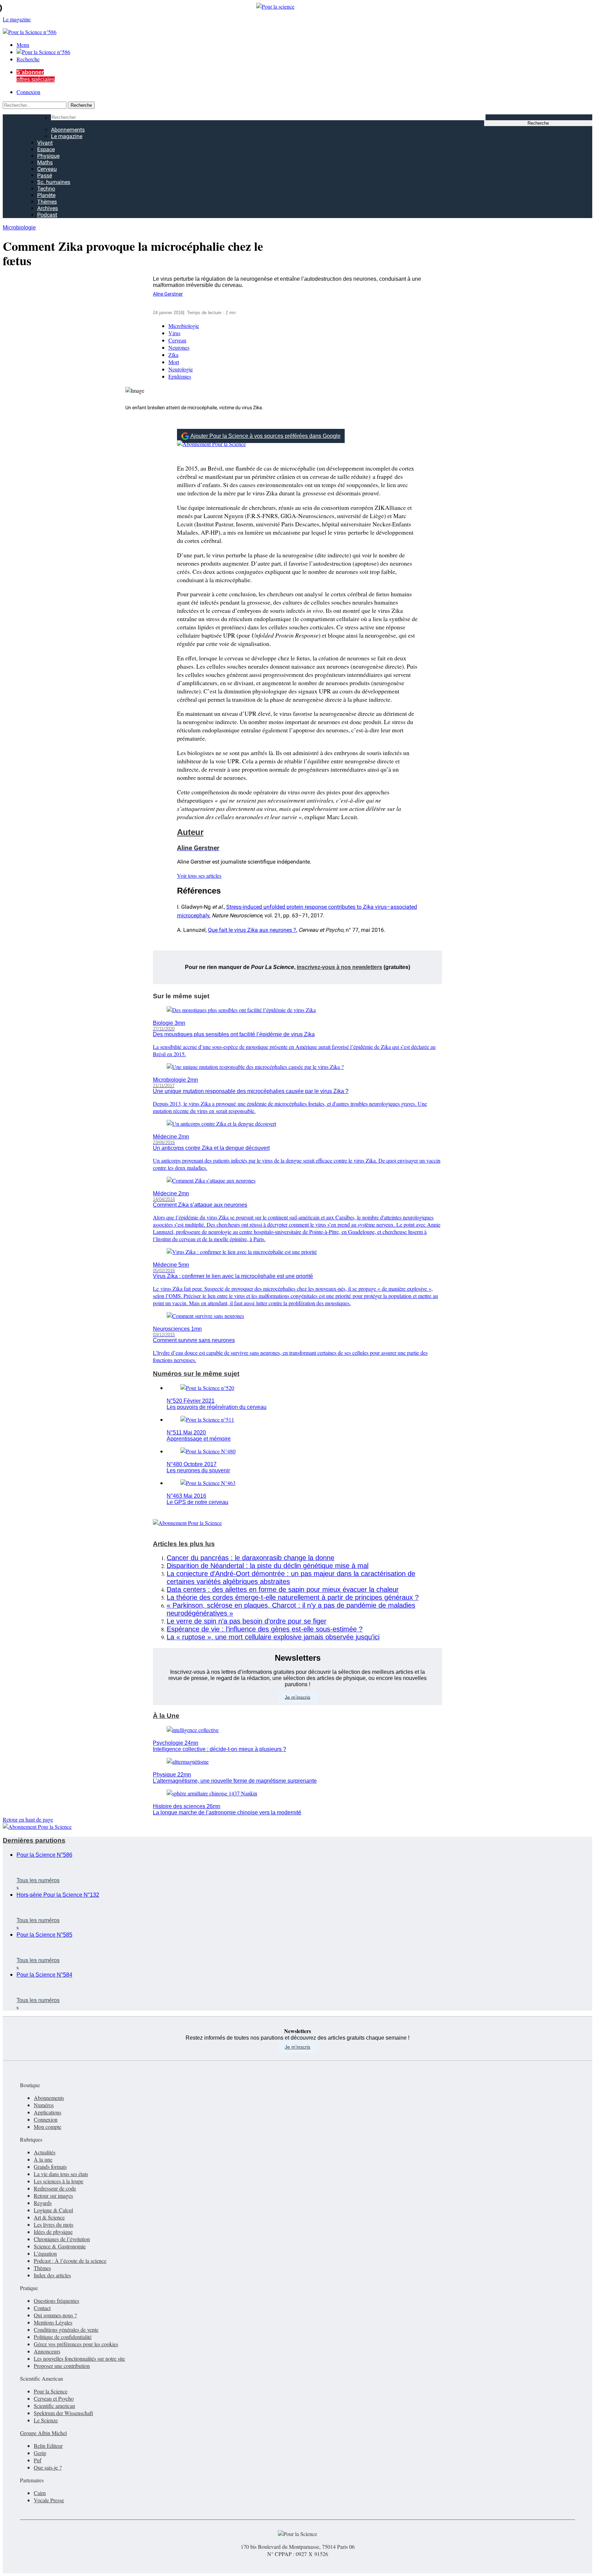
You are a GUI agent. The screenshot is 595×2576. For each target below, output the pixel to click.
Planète (46, 195)
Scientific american (54, 2406)
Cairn (40, 2493)
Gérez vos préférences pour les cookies (76, 2344)
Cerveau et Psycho (54, 2398)
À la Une (166, 1716)
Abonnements (68, 130)
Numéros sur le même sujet (196, 1374)
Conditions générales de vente (66, 2330)
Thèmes (47, 202)
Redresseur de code (55, 2188)
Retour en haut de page (28, 1819)
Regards (43, 2203)
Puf (38, 2460)
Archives (48, 208)
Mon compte (48, 2127)
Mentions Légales (53, 2322)
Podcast (47, 215)
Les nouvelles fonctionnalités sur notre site (79, 2358)
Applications (48, 2112)
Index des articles (52, 2275)
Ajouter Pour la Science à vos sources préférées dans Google (265, 436)
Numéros (44, 2105)
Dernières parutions (34, 1840)
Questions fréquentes (56, 2301)
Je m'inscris (297, 2047)
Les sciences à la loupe (59, 2181)
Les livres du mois (54, 2224)
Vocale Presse (49, 2500)
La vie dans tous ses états (61, 2174)
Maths (45, 162)
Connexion (28, 92)
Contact (42, 2308)
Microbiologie (19, 228)
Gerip (40, 2453)
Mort (174, 362)
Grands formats (50, 2167)
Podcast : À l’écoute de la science (70, 2261)
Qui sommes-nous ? (55, 2315)
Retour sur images (53, 2196)
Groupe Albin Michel (43, 2433)
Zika (173, 355)
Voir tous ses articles (199, 875)
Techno (46, 189)
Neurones (179, 347)
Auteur (190, 832)
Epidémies (180, 376)
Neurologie (181, 369)
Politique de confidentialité (63, 2337)
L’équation (45, 2253)
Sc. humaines (54, 182)
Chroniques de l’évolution (62, 2239)
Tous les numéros (38, 1880)
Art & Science (49, 2217)
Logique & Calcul (53, 2210)
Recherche (28, 59)
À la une (43, 2159)
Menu (23, 45)
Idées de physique (53, 2232)
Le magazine (67, 136)
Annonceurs (47, 2351)
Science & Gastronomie (60, 2246)
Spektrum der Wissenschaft (63, 2413)
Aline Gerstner (168, 294)
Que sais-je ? (48, 2467)
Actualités (45, 2152)
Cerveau (47, 169)
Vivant (45, 143)
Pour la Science (51, 2391)
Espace (46, 149)
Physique (48, 156)
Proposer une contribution (62, 2366)
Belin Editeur (48, 2446)
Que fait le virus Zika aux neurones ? (252, 930)
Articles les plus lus (184, 1544)
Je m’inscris (297, 1697)
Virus (174, 333)
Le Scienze (46, 2420)
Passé (45, 176)
